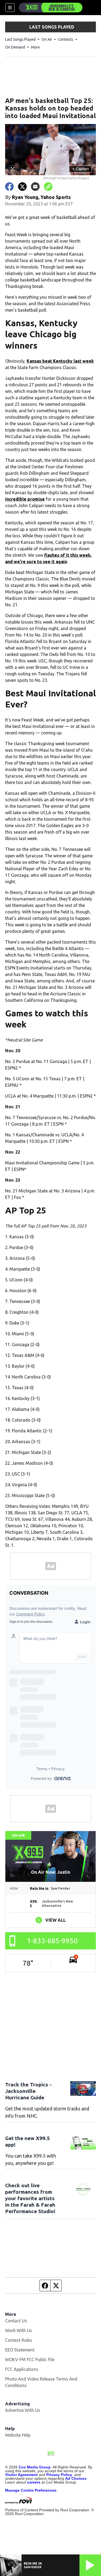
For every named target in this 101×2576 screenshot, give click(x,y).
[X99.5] (51, 8)
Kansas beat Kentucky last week (60, 361)
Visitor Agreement (21, 2475)
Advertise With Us (23, 2410)
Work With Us (19, 2330)
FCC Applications (22, 2369)
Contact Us (16, 2321)
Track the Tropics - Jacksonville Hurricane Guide (28, 2091)
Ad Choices (76, 2478)
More (35, 47)
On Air (47, 39)
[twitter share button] (22, 187)
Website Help (18, 2435)
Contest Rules (19, 2340)
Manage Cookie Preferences (31, 2490)
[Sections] (10, 8)
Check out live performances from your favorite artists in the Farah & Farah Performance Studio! (30, 2198)
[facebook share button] (9, 187)
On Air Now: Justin (50, 1872)
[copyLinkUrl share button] (48, 187)
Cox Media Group (35, 2467)
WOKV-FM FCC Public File (30, 2360)
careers (34, 2482)
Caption (81, 169)
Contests (66, 39)
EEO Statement (20, 2350)
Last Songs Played (20, 39)
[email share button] (35, 187)
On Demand (15, 47)
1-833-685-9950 (52, 1941)
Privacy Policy (59, 2475)
